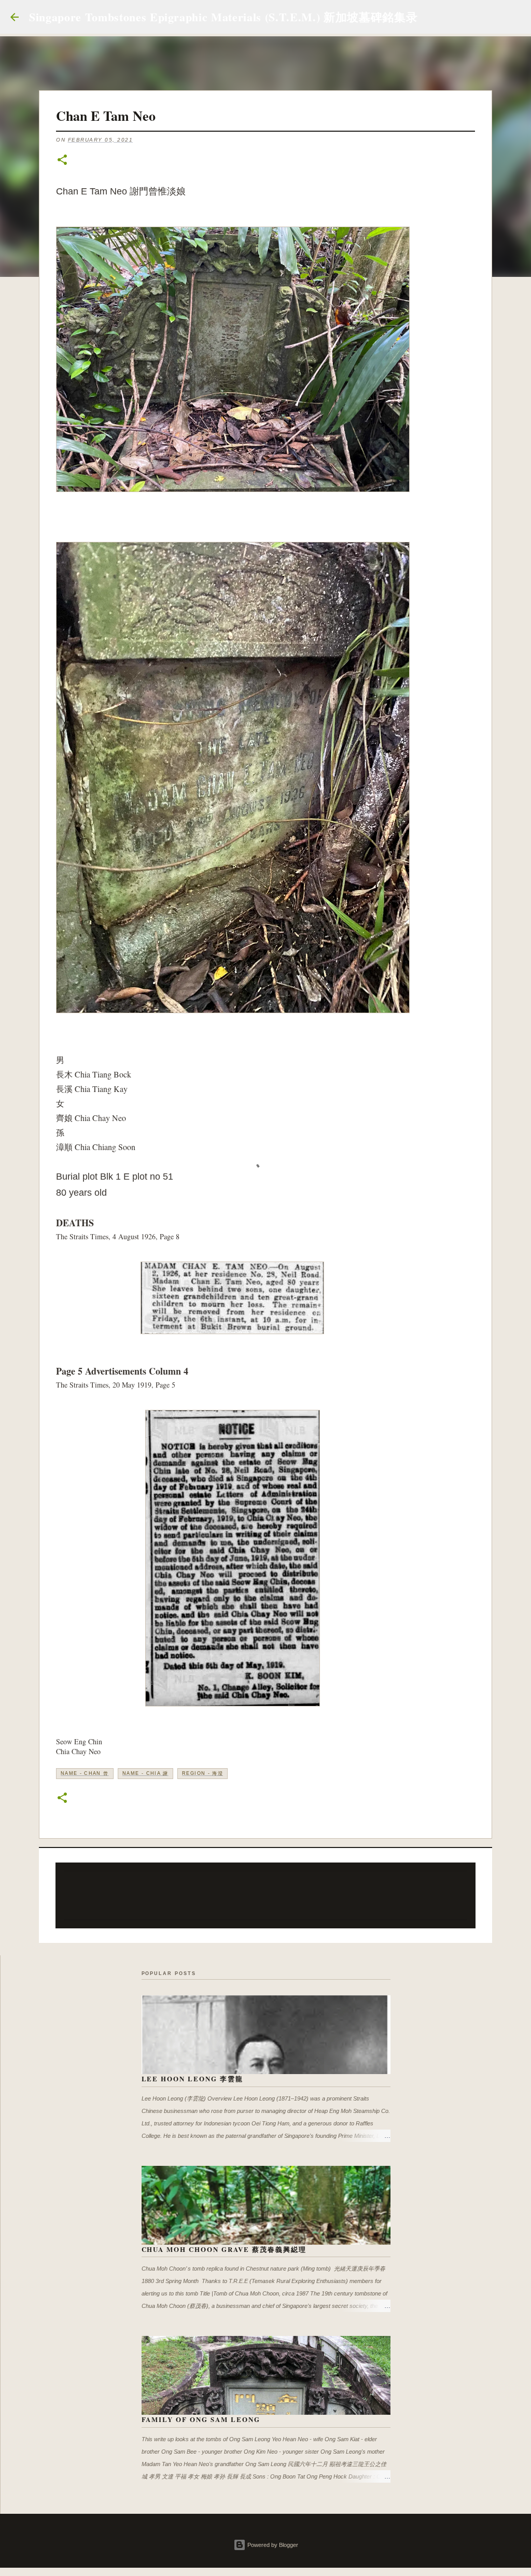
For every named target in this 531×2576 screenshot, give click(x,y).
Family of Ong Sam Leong (201, 2419)
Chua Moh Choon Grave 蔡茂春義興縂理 (224, 2249)
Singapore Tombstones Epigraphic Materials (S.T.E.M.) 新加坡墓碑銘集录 (223, 17)
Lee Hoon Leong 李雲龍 (193, 2078)
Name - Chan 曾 (85, 1773)
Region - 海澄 (202, 1773)
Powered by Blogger (272, 2545)
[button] (62, 160)
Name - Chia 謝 (145, 1773)
